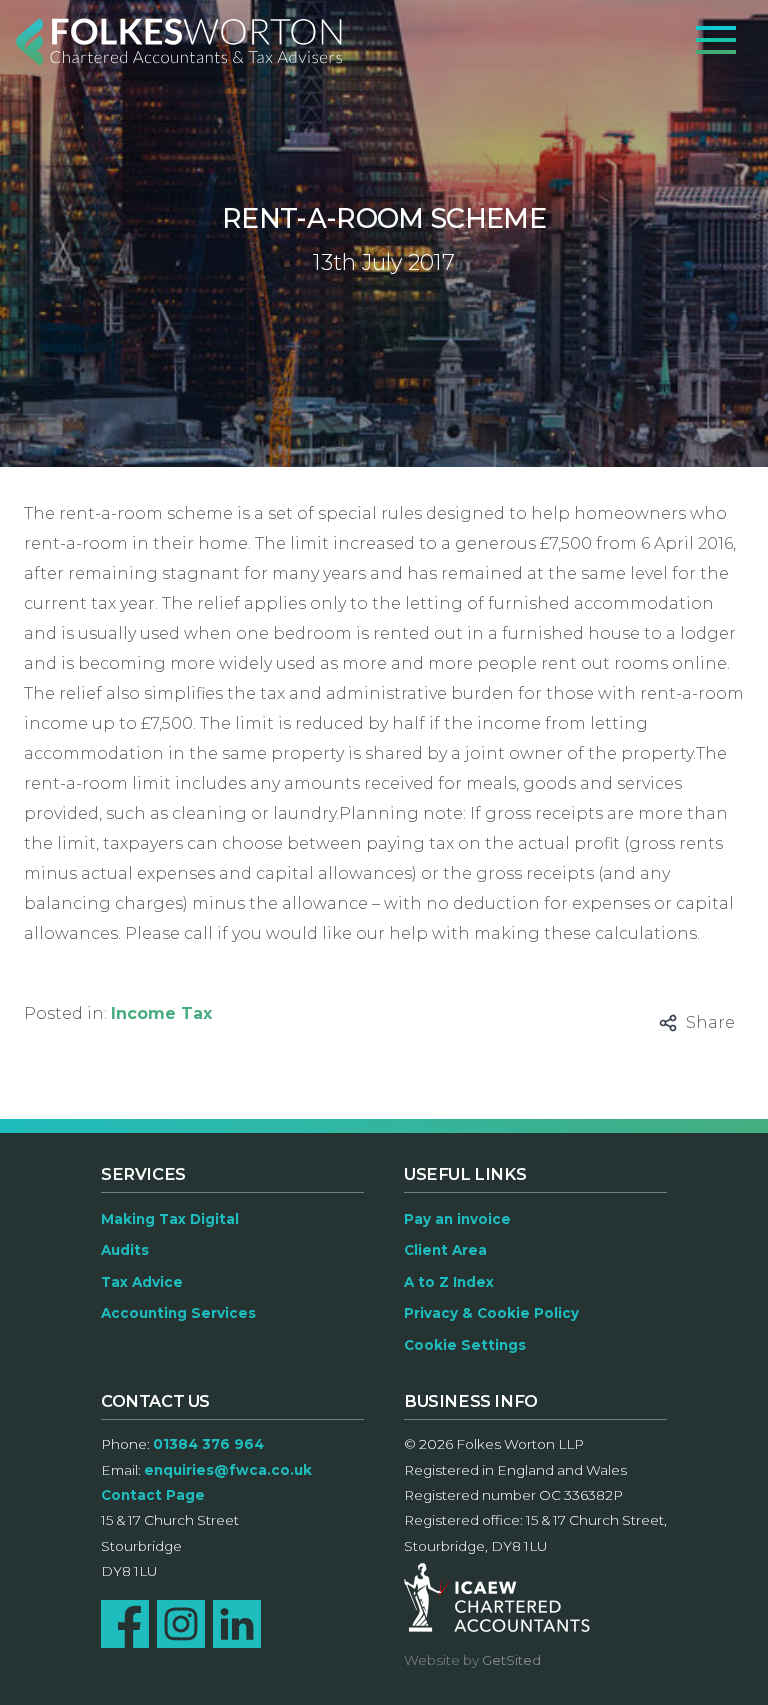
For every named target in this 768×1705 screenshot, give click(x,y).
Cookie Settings (465, 1345)
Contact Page (153, 1495)
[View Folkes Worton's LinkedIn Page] (237, 1624)
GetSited (511, 1660)
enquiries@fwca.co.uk (228, 1470)
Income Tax (161, 1013)
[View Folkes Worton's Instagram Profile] (181, 1624)
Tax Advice (142, 1282)
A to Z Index (449, 1282)
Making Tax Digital (170, 1219)
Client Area (445, 1250)
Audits (125, 1250)
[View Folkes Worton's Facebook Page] (125, 1624)
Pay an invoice (457, 1219)
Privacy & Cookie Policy (491, 1313)
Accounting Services (178, 1313)
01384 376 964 (208, 1444)
